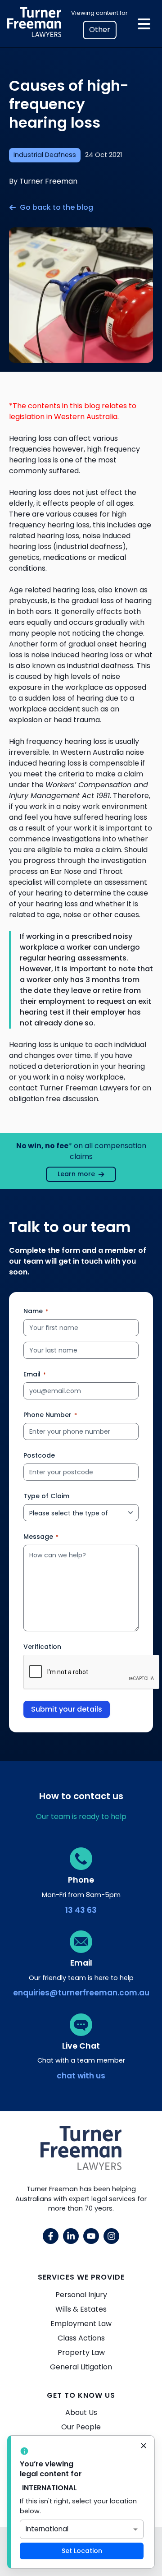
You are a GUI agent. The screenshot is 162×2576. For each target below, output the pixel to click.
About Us (81, 2412)
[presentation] (92, 1672)
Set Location (82, 2551)
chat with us (81, 2076)
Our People (81, 2427)
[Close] (144, 2447)
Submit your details (67, 1709)
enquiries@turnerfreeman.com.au (81, 1993)
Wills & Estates (81, 2309)
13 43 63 (81, 1910)
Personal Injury (81, 2295)
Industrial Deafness (45, 155)
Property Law (81, 2352)
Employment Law (81, 2324)
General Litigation (81, 2367)
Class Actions (81, 2338)
